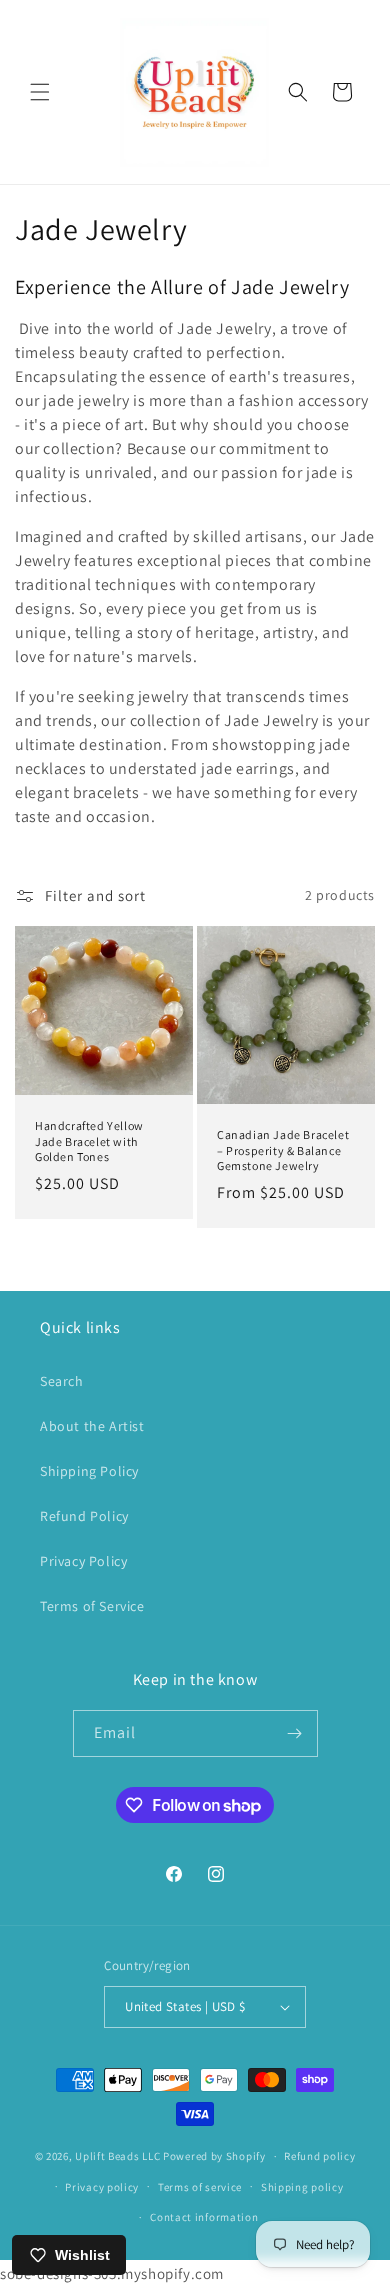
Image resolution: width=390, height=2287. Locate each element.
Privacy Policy (83, 1561)
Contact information (204, 2217)
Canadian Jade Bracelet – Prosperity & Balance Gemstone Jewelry (283, 1150)
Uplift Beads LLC (117, 2156)
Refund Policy (84, 1516)
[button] (40, 92)
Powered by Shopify (214, 2156)
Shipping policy (302, 2187)
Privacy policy (102, 2187)
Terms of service (200, 2187)
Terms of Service (92, 1606)
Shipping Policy (89, 1471)
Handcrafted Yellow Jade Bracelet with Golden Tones (89, 1141)
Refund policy (319, 2156)
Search (62, 1381)
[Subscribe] (295, 1733)
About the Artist (92, 1426)
